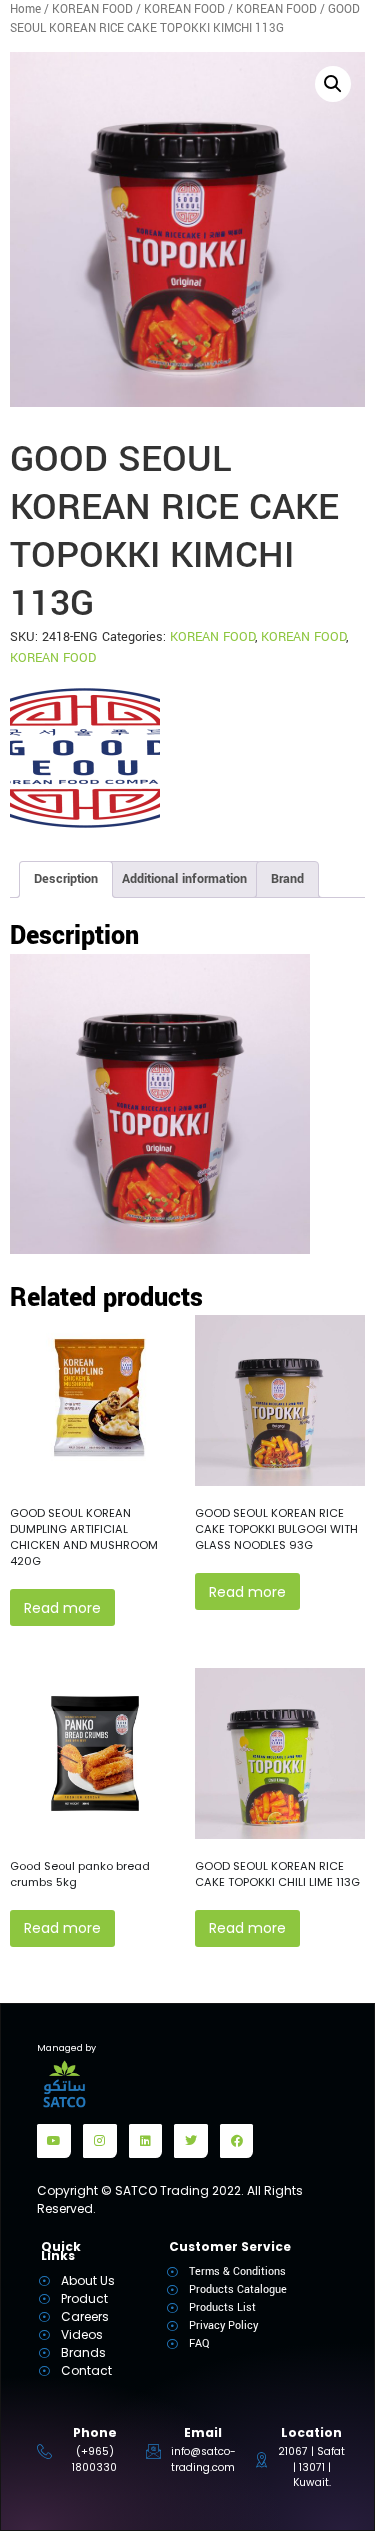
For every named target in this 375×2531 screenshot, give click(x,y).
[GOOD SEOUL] (85, 758)
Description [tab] (66, 879)
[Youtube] (54, 2141)
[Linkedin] (146, 2141)
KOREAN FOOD (92, 9)
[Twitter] (191, 2141)
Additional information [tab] (184, 879)
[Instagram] (100, 2141)
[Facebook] (237, 2141)
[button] (333, 84)
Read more (62, 1608)
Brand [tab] (287, 879)
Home (25, 9)
